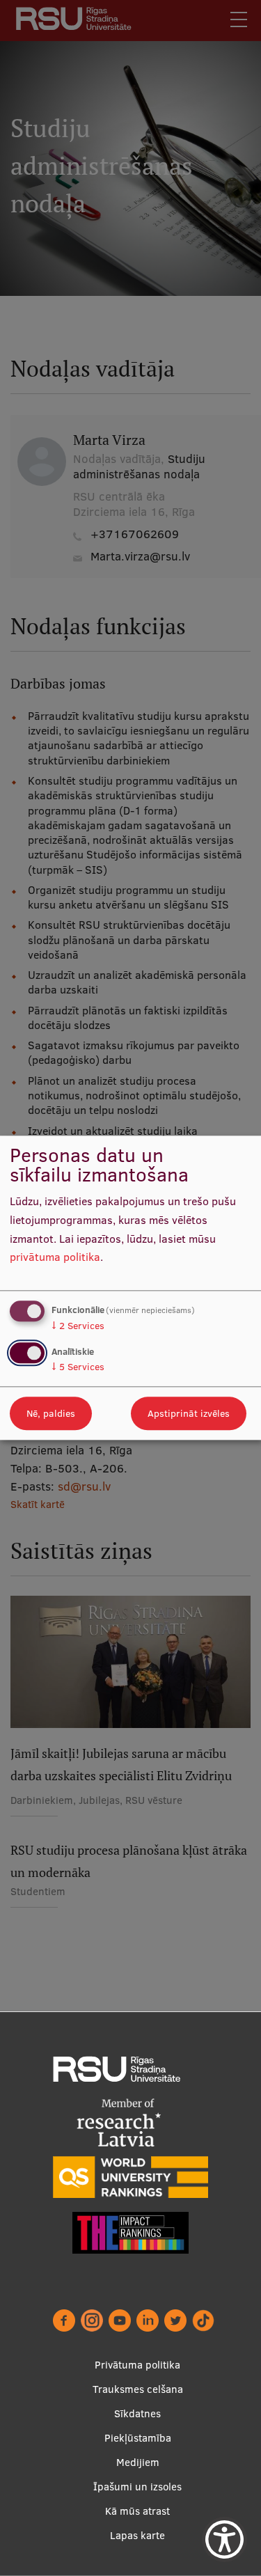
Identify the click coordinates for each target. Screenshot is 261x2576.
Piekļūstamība (138, 2438)
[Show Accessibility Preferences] (224, 2539)
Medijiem (138, 2462)
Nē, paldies (51, 1414)
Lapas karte (137, 2535)
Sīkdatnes (137, 2413)
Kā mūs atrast (137, 2511)
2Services (78, 1326)
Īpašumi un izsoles (137, 2487)
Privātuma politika (137, 2365)
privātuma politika (55, 1257)
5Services (78, 1367)
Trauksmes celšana (138, 2389)
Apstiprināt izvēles (189, 1414)
